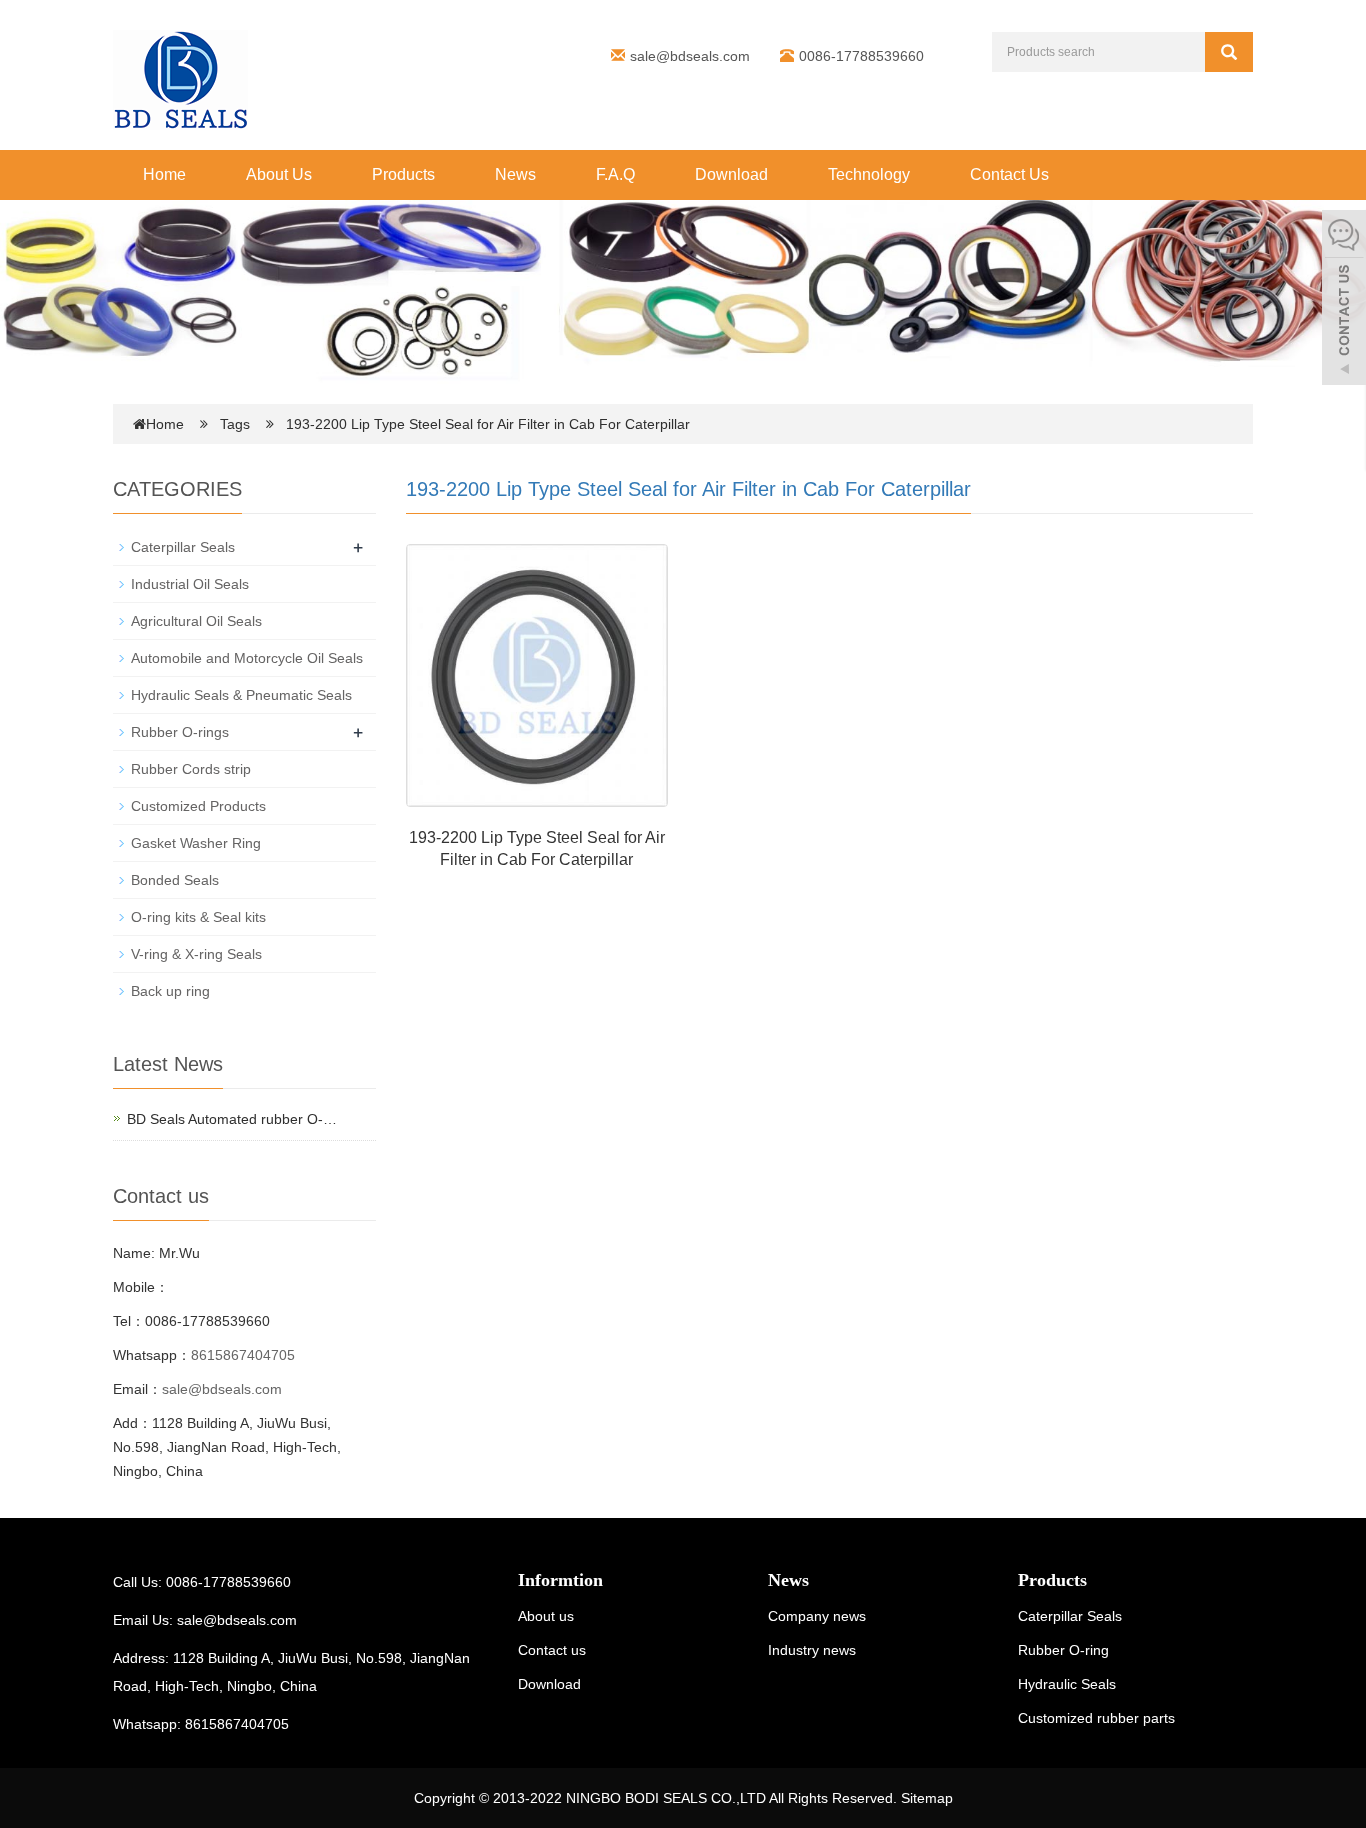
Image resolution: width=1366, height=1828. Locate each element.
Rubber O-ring (1063, 1650)
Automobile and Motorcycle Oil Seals (247, 658)
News (515, 174)
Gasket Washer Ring (196, 843)
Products (403, 174)
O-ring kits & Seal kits (198, 917)
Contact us (552, 1650)
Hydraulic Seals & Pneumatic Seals (241, 695)
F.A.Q (615, 174)
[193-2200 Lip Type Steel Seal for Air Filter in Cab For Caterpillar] (537, 675)
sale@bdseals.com (690, 56)
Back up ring (170, 991)
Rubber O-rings (180, 732)
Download (731, 174)
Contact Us (1009, 174)
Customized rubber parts (1096, 1718)
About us (546, 1616)
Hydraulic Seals (1067, 1684)
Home (164, 174)
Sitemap (927, 1798)
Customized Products (198, 806)
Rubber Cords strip (191, 769)
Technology (869, 174)
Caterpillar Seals (183, 547)
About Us (279, 174)
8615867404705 (243, 1355)
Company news (817, 1616)
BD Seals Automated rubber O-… (232, 1119)
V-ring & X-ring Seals (196, 954)
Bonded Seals (175, 880)
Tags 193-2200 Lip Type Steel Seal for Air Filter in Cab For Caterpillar (455, 424)
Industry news (812, 1650)
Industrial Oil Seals (190, 584)
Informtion (560, 1580)
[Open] (1344, 300)
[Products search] (1229, 52)
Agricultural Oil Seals (196, 621)
